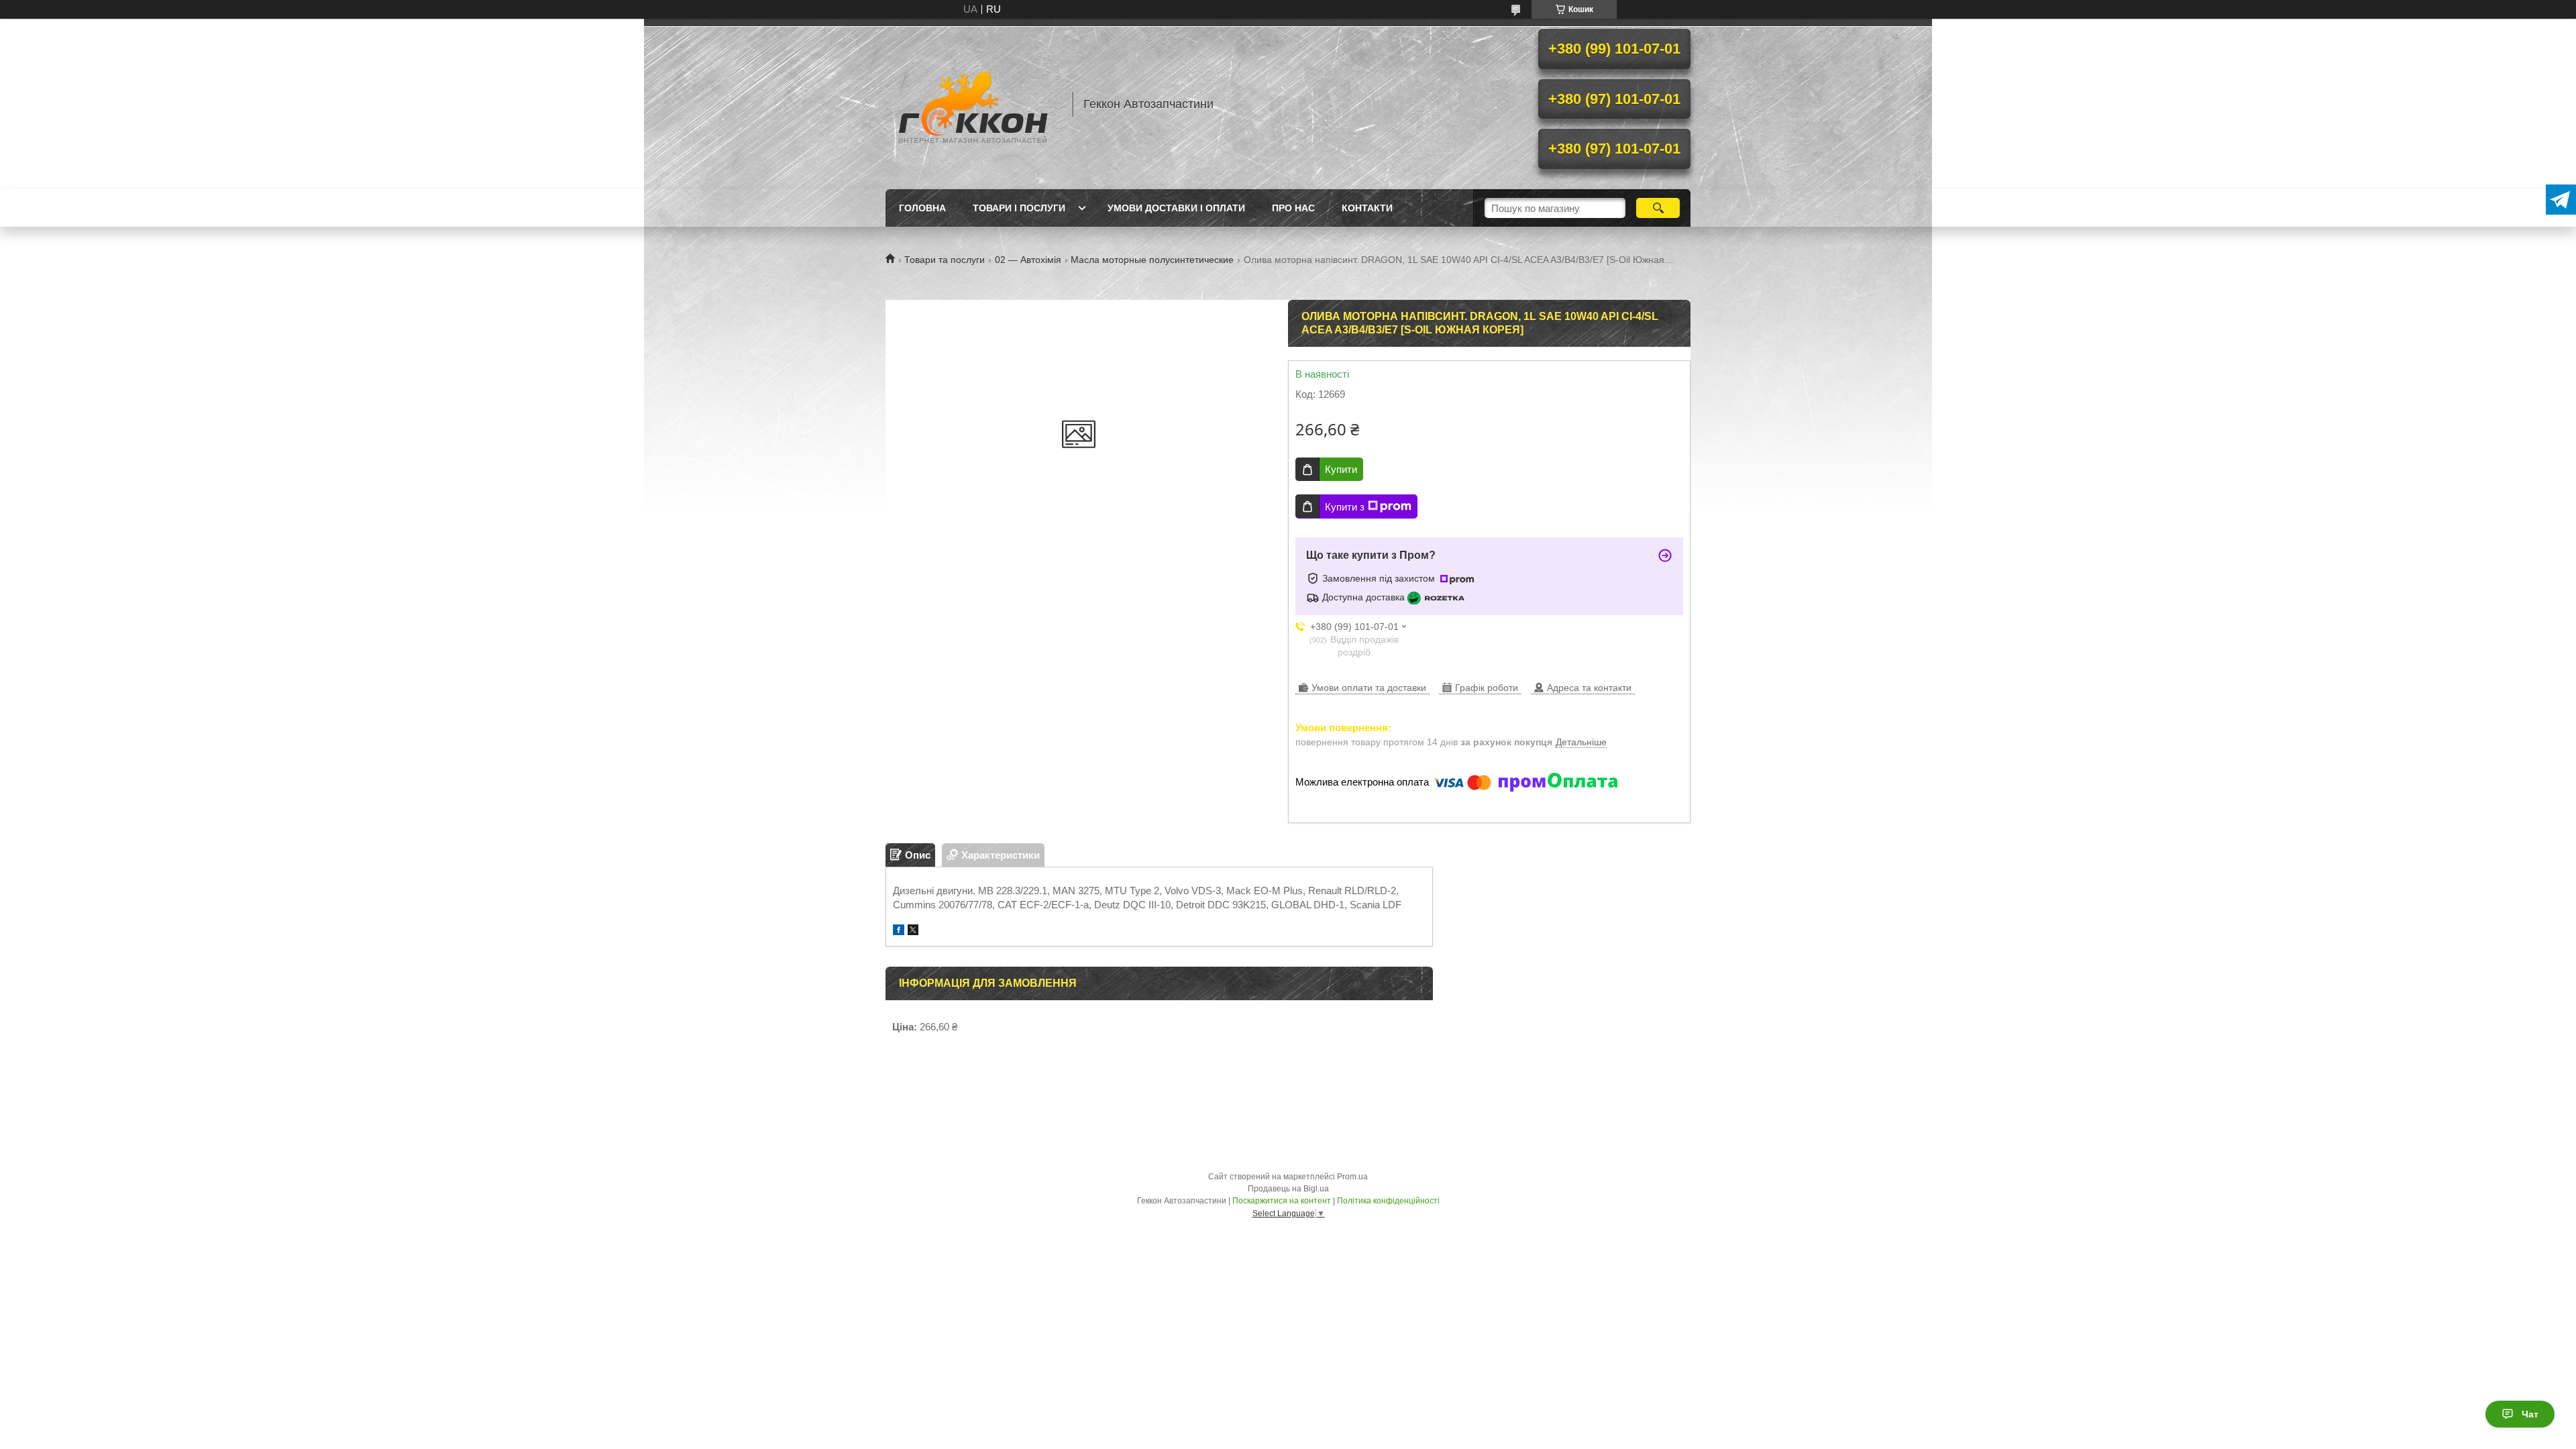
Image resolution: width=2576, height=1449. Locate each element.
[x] (913, 931)
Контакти (1367, 208)
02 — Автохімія (1028, 260)
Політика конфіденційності (1388, 1201)
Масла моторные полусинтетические (1152, 260)
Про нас (1293, 208)
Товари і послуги (1019, 208)
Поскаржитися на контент (1282, 1201)
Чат (2530, 1414)
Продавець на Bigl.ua (1288, 1189)
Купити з (1345, 507)
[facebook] (899, 931)
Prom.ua (1352, 1177)
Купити (1341, 469)
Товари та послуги (945, 260)
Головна (922, 208)
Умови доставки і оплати (1176, 208)
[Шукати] (1658, 208)
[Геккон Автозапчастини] (973, 104)
